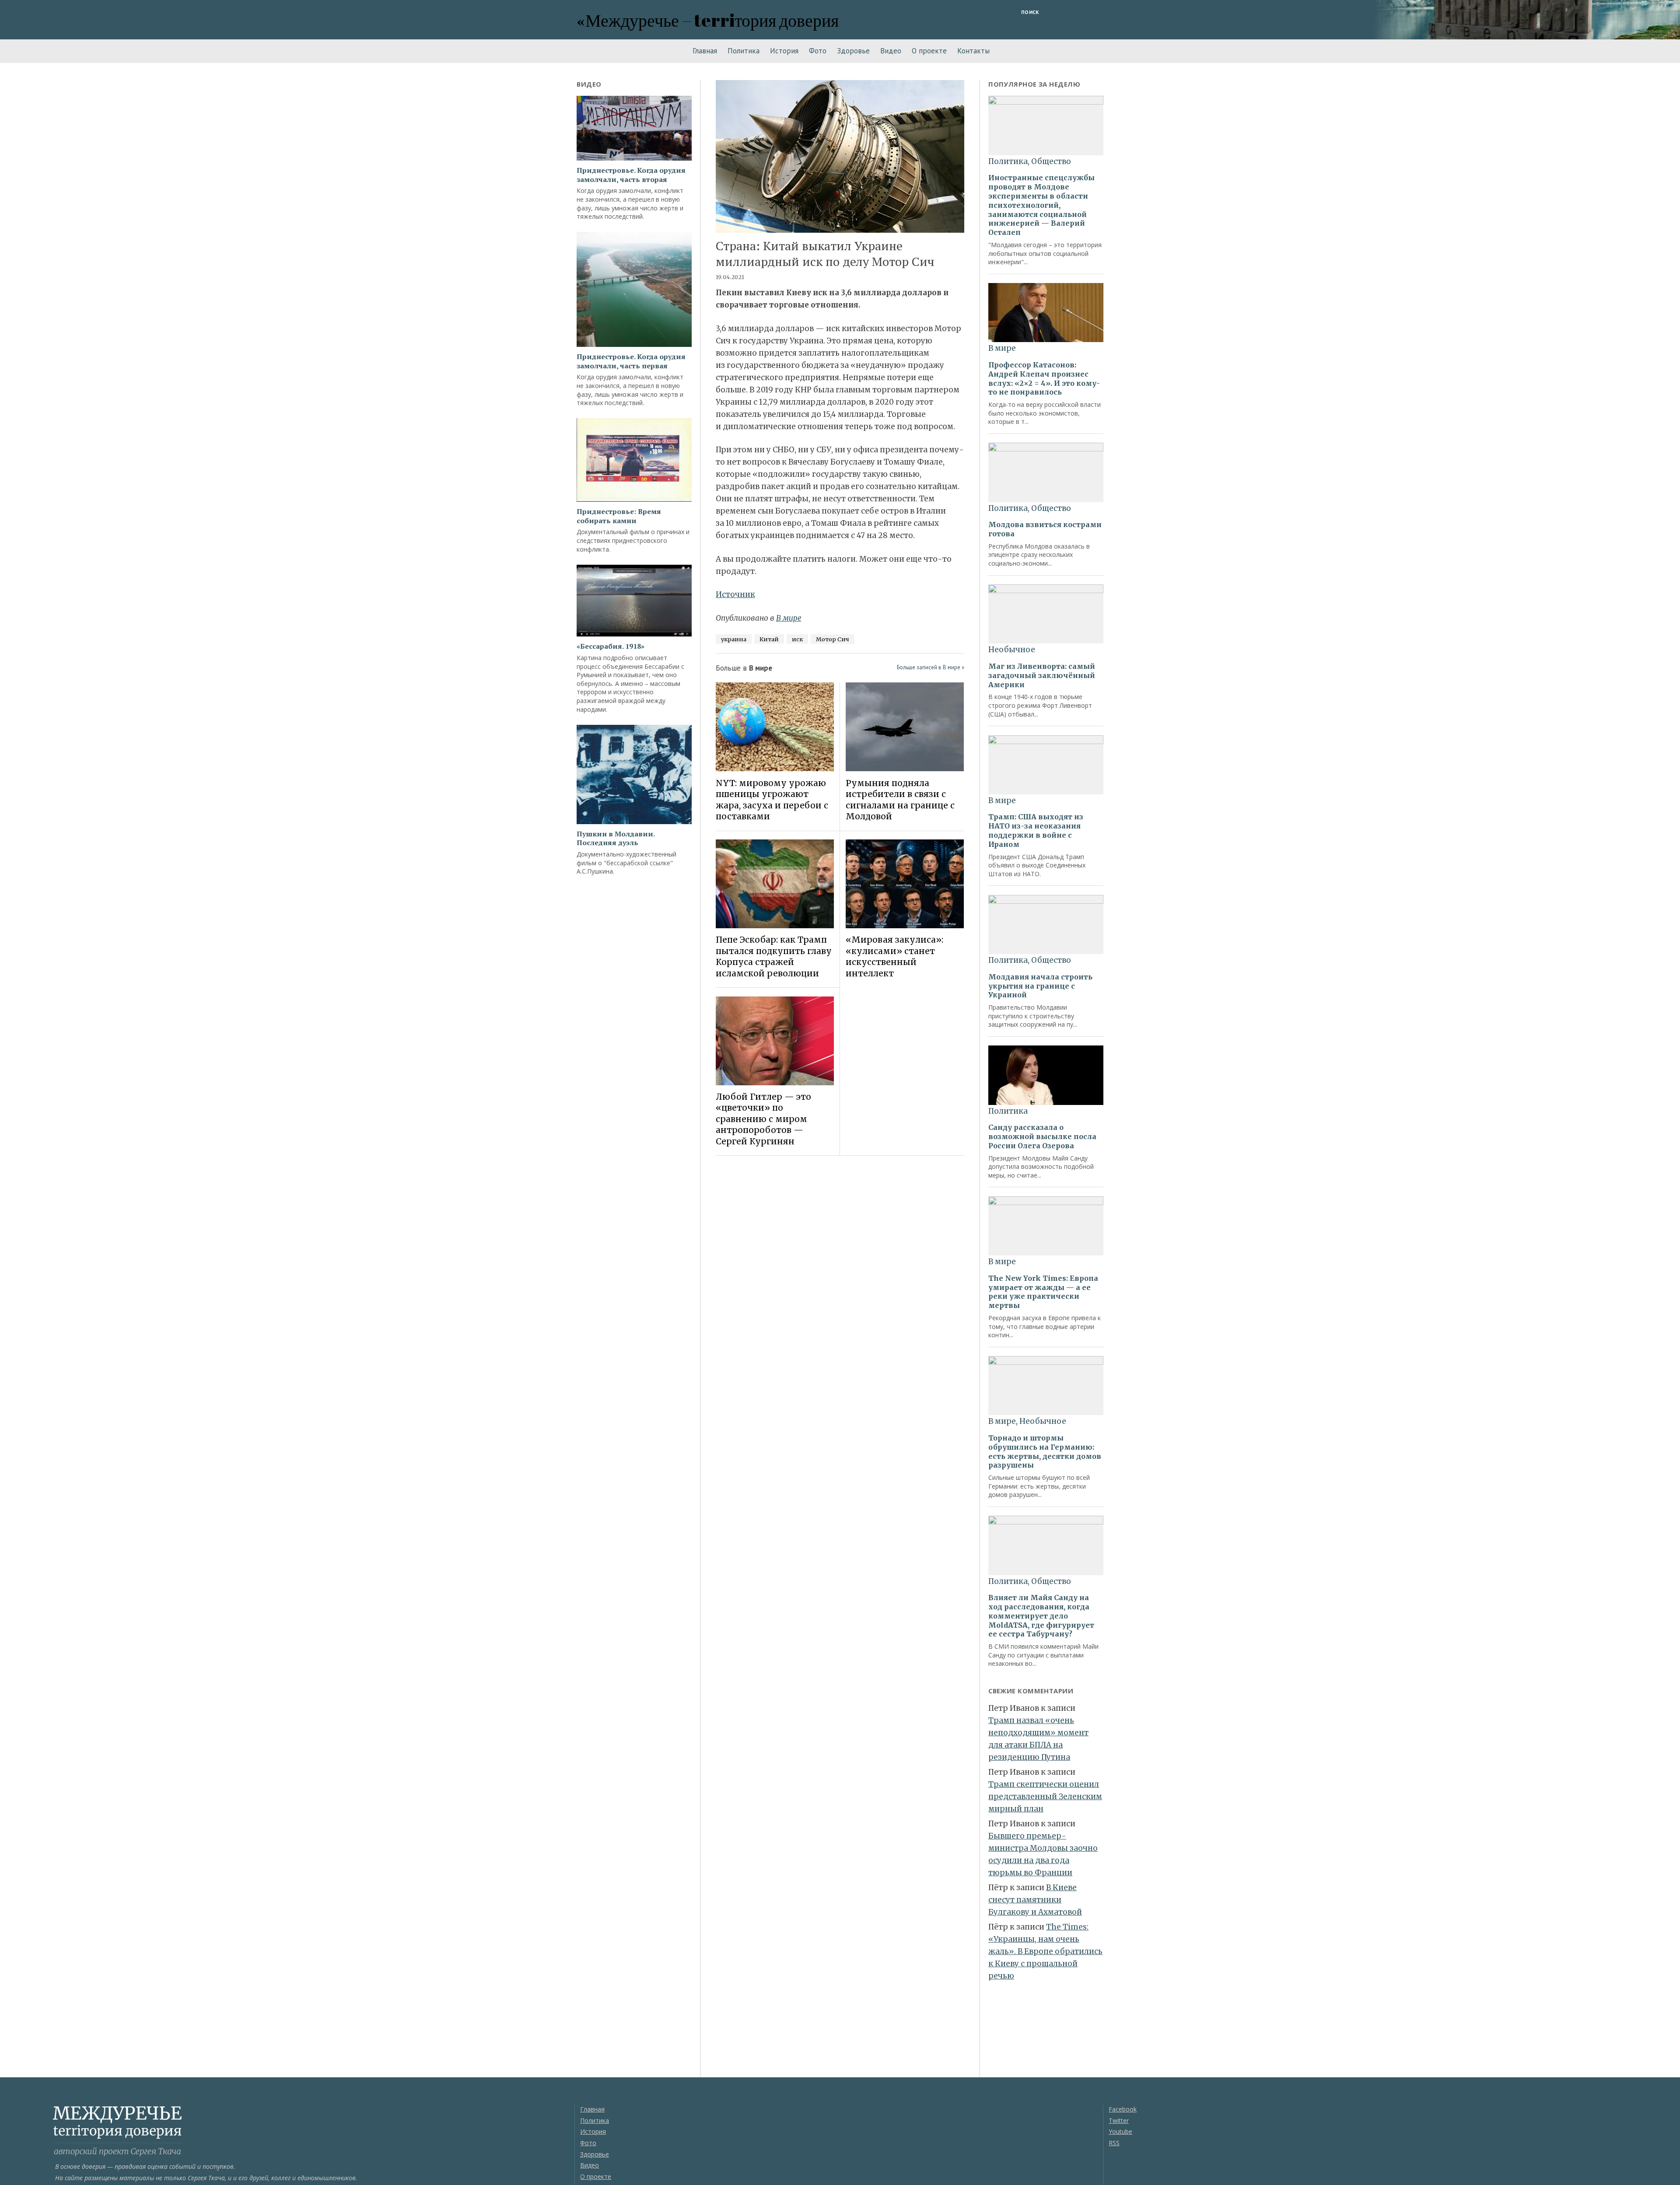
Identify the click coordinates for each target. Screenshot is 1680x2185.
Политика (744, 51)
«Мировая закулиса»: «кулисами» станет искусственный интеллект (894, 956)
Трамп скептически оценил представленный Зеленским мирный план (1045, 1797)
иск (797, 639)
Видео (891, 51)
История (784, 51)
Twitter (1119, 2120)
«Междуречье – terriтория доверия (708, 20)
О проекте (929, 51)
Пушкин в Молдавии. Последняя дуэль (616, 839)
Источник (735, 594)
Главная (705, 51)
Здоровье (853, 51)
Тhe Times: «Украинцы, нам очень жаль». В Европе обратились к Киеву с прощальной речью (1045, 1951)
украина (734, 639)
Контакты (973, 51)
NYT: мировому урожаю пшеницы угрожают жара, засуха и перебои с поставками (772, 800)
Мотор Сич (833, 639)
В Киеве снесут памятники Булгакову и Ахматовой (1035, 1900)
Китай (769, 639)
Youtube (1120, 2131)
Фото (818, 51)
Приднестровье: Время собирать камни (619, 516)
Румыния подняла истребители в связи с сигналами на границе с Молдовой (900, 800)
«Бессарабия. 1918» (611, 646)
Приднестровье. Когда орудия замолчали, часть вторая (631, 175)
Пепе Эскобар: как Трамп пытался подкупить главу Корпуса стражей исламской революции (774, 956)
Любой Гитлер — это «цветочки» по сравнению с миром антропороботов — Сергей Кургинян (763, 1119)
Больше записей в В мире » (931, 667)
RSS (1114, 2143)
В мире (789, 618)
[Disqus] (840, 1286)
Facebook (1123, 2109)
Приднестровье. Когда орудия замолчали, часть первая (631, 361)
